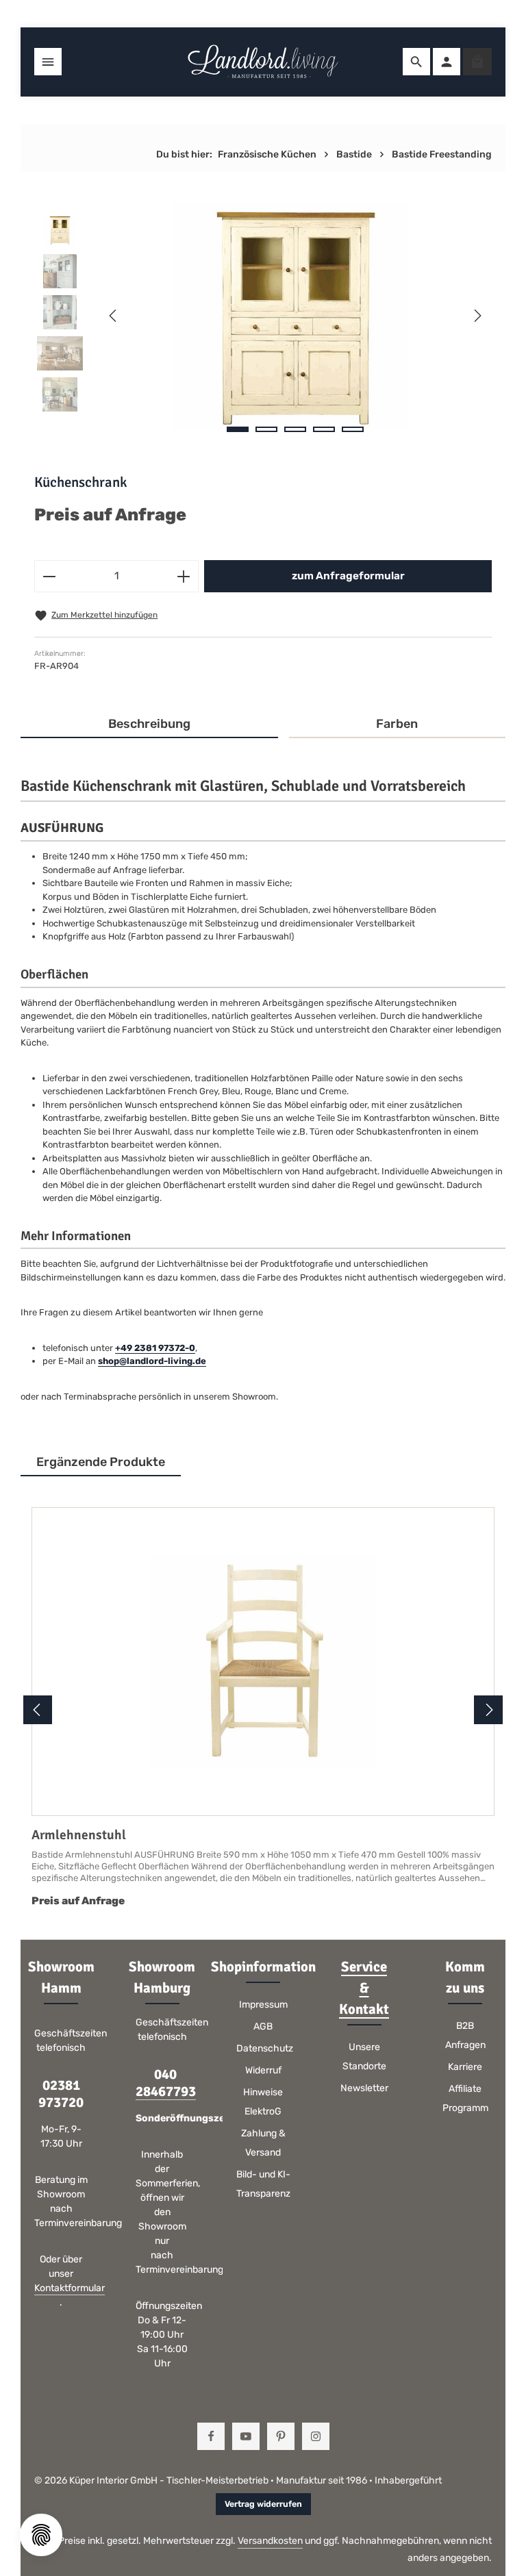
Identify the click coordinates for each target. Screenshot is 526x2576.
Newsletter (364, 2088)
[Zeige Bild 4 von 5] (324, 429)
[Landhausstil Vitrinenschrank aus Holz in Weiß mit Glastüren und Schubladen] (295, 316)
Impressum (263, 2005)
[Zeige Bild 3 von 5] (295, 429)
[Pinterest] (281, 2436)
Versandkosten (270, 2541)
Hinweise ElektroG (263, 2102)
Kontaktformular (70, 2288)
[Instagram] (316, 2436)
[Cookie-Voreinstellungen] (41, 2535)
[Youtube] (246, 2436)
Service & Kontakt (364, 1988)
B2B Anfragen (465, 2035)
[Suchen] (416, 62)
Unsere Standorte (364, 2057)
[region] (263, 316)
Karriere (465, 2067)
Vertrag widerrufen (263, 2504)
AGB (263, 2026)
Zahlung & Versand (263, 2143)
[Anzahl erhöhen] (184, 576)
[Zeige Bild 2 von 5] (266, 429)
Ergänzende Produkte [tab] (101, 1462)
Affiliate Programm (465, 2098)
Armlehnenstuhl (79, 1835)
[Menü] (48, 62)
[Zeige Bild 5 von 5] (353, 429)
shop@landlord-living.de (152, 1361)
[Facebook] (211, 2436)
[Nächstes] (477, 316)
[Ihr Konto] (447, 62)
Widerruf (263, 2070)
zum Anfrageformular (348, 576)
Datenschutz (265, 2048)
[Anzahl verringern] (49, 576)
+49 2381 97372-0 (155, 1348)
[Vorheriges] (114, 316)
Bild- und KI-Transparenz (263, 2184)
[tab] (149, 725)
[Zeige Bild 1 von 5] (238, 429)
